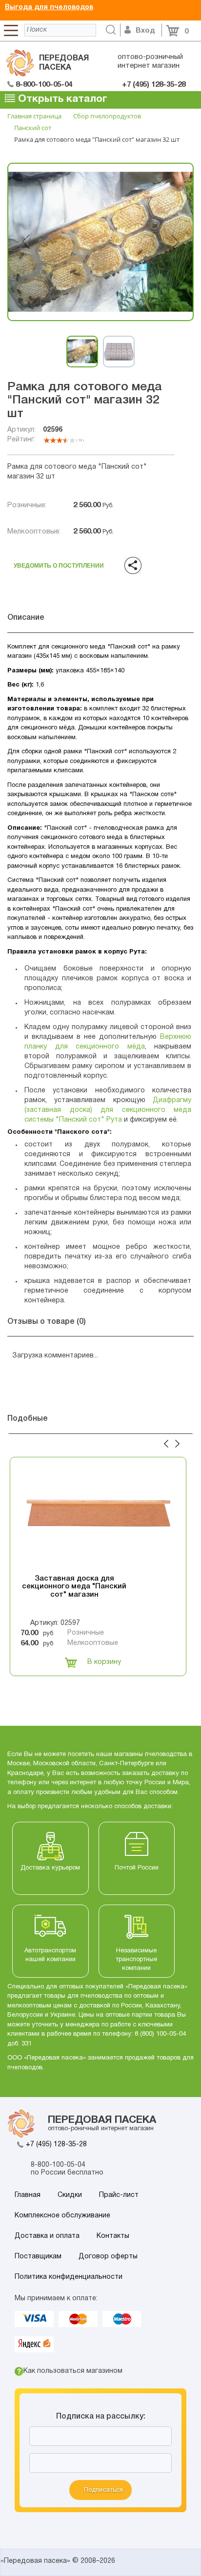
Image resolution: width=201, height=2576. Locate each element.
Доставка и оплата (47, 2236)
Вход (145, 31)
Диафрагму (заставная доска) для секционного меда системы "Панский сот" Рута (108, 1110)
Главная (28, 2195)
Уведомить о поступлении (59, 563)
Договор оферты (108, 2257)
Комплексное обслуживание (62, 2216)
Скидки (70, 2195)
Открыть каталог (61, 99)
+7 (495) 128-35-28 (56, 2145)
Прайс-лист (119, 2195)
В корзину (104, 1662)
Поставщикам (38, 2257)
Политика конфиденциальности (69, 2277)
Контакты (113, 2236)
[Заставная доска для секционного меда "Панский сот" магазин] (98, 1516)
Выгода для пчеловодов (49, 8)
